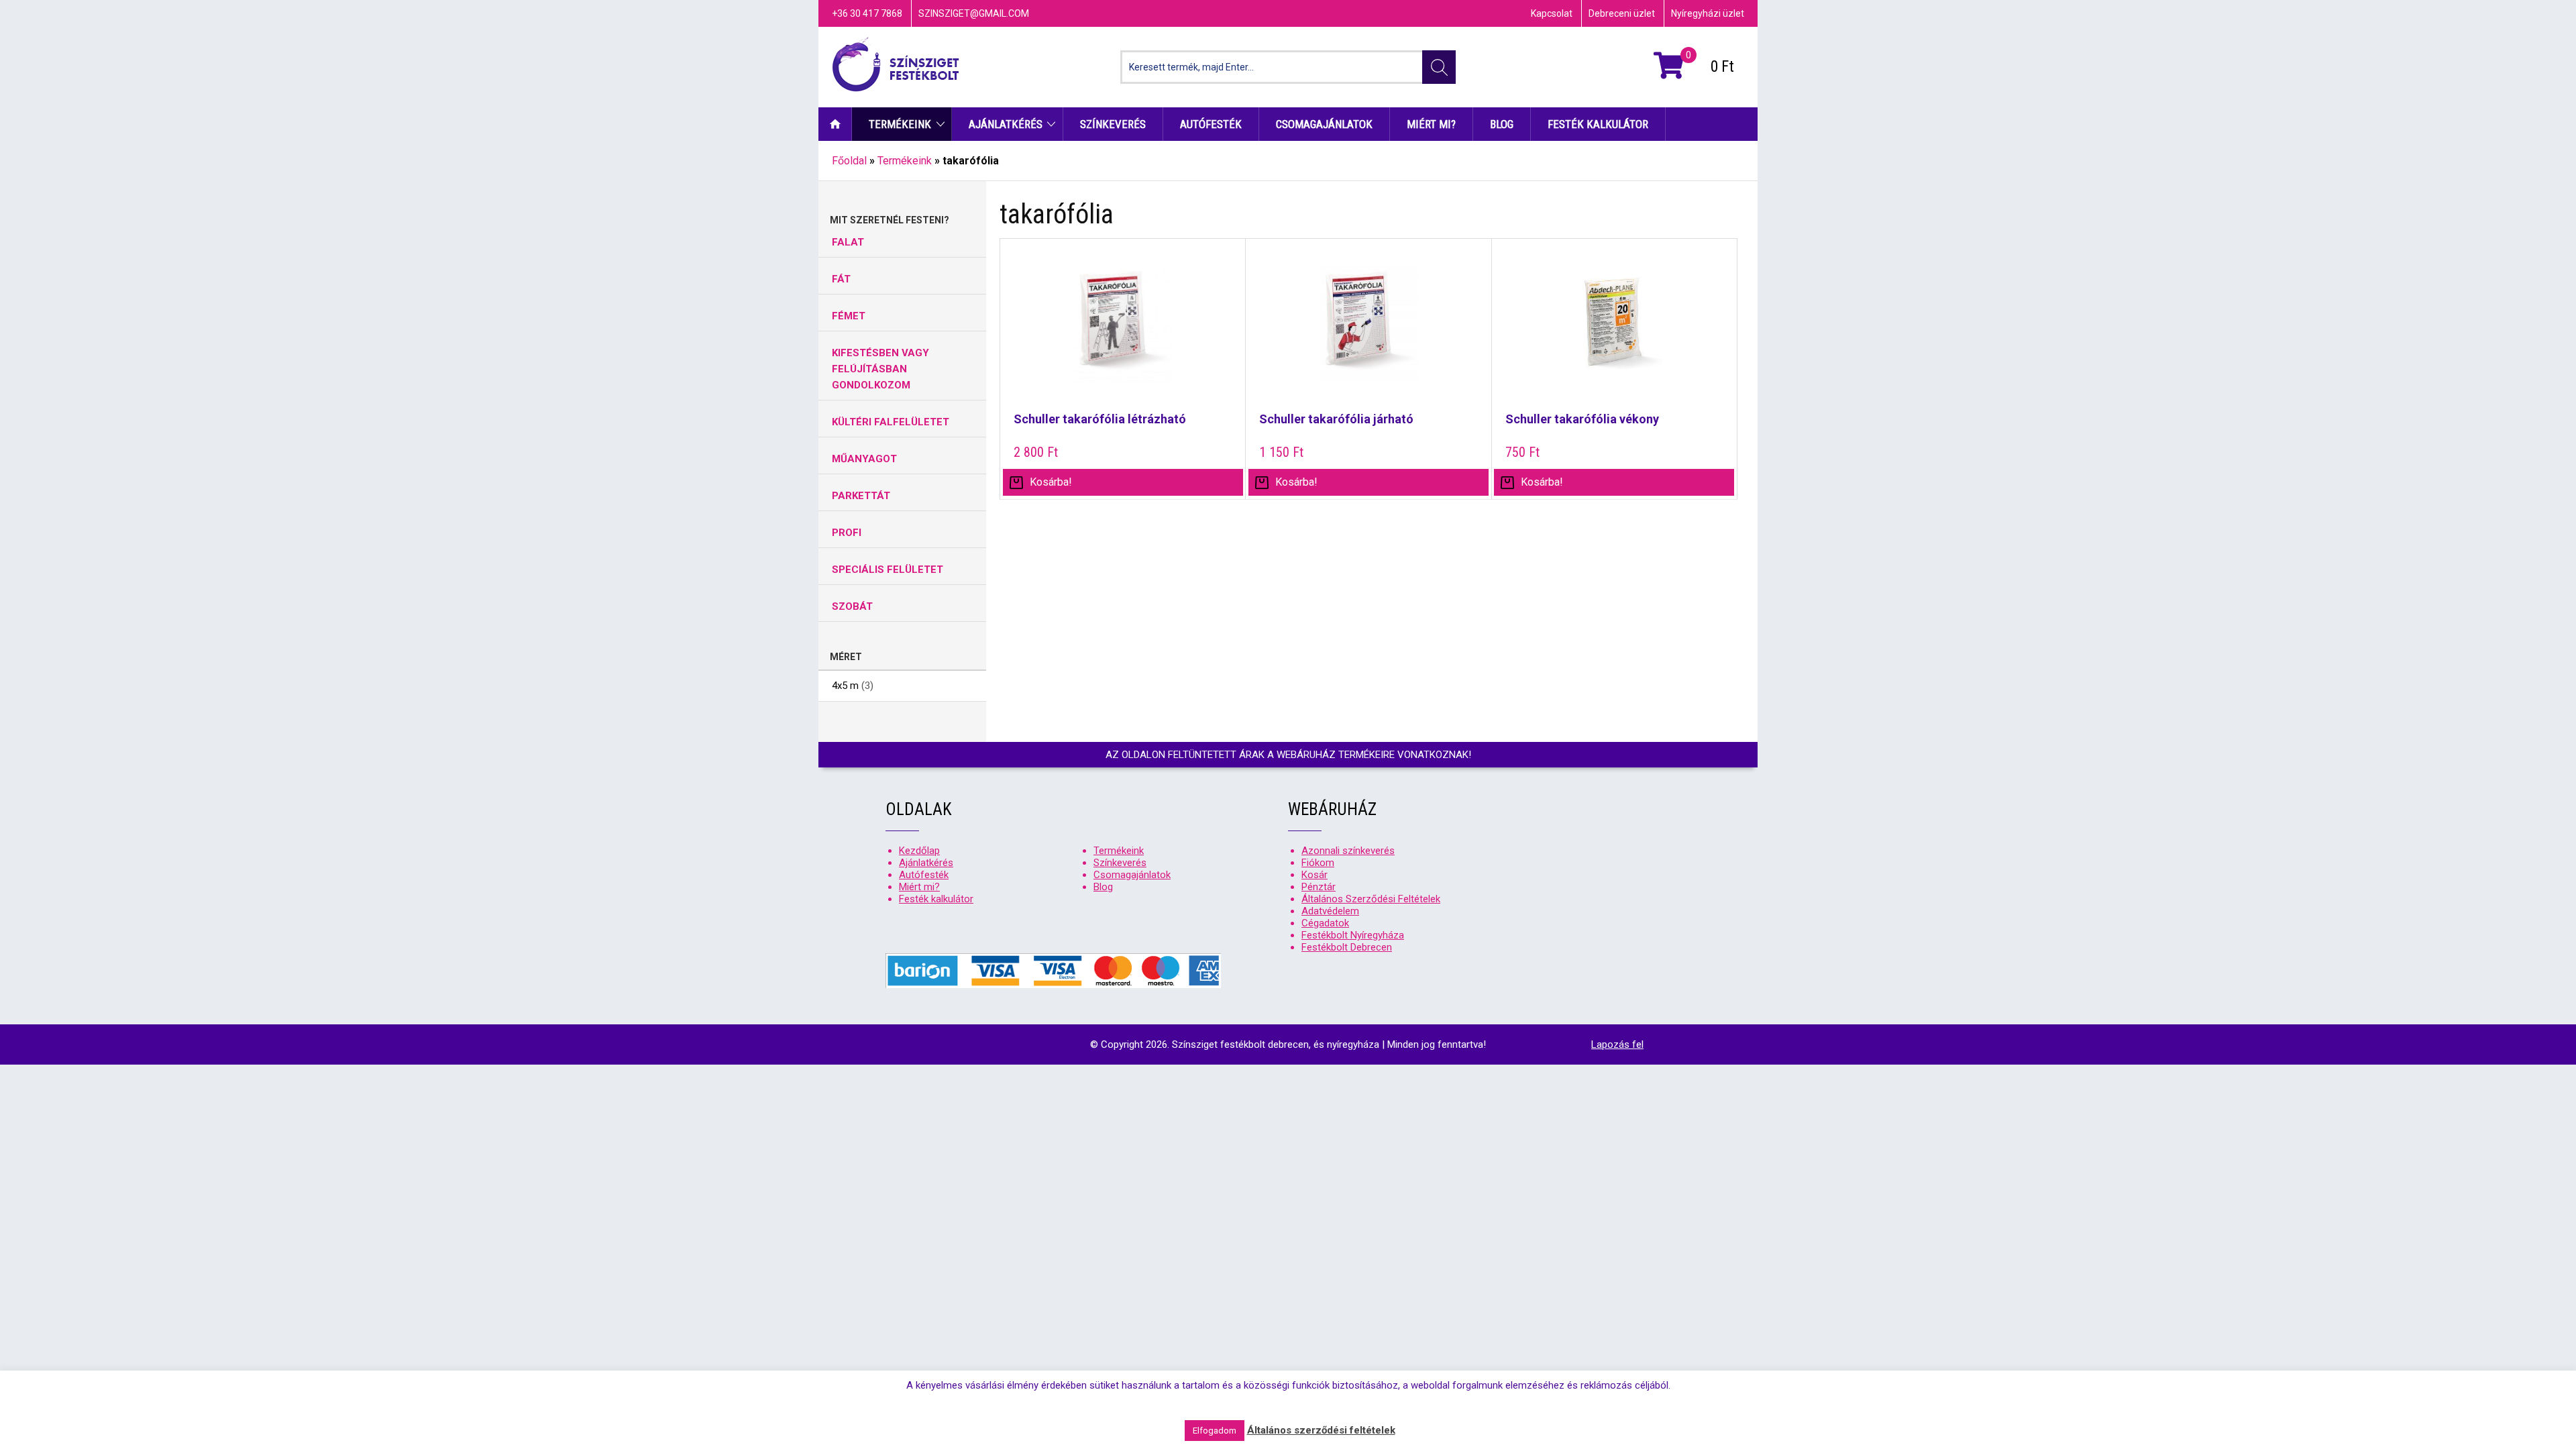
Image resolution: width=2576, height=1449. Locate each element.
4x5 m (845, 686)
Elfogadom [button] (1215, 1431)
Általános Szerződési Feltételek (1371, 899)
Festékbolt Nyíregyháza (1353, 935)
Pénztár (1319, 887)
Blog (1502, 124)
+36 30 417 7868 (867, 13)
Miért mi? (1431, 124)
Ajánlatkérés (1006, 124)
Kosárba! (1542, 482)
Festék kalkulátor (1598, 124)
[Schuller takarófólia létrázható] (1123, 333)
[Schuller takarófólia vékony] (1614, 333)
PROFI (847, 533)
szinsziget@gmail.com (974, 13)
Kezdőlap (835, 124)
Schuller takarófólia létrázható (1100, 419)
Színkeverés (1113, 124)
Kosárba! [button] (1051, 482)
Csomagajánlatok (1324, 124)
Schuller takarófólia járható (1336, 419)
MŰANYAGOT (864, 459)
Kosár (1314, 875)
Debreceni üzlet (1622, 13)
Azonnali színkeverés (1348, 851)
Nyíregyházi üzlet (1708, 13)
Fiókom (1318, 863)
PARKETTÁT (861, 496)
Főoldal (849, 161)
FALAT (848, 242)
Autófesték (1211, 124)
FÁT (841, 279)
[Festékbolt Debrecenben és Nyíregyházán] (896, 67)
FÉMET (849, 316)
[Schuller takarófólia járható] (1368, 333)
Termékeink (900, 124)
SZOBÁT (852, 606)
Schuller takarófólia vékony (1582, 419)
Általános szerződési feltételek (1321, 1430)
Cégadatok (1325, 923)
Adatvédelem (1330, 911)
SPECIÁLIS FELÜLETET (888, 570)
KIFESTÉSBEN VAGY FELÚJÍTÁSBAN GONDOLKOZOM (880, 369)
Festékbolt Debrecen (1347, 947)
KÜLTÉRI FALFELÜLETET (891, 422)
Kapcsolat (1552, 13)
